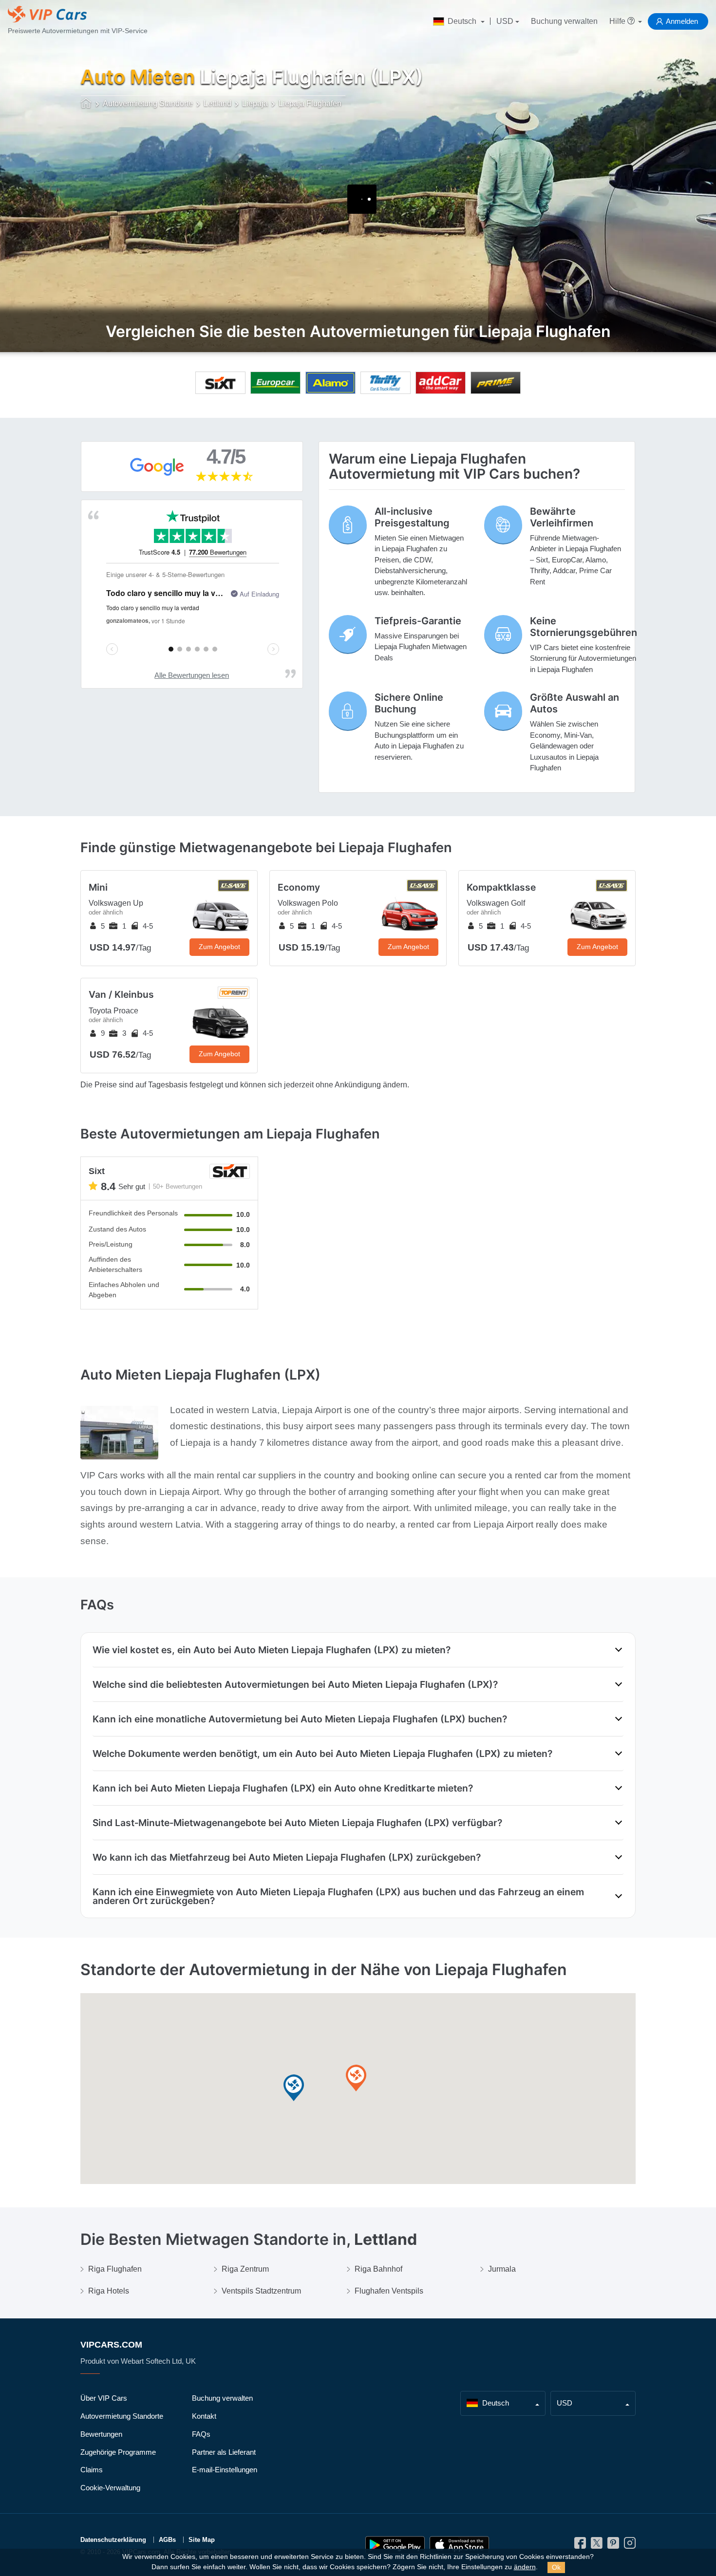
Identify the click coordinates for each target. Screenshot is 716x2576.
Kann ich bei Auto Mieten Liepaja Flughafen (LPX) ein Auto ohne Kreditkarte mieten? (283, 1788)
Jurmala (502, 2269)
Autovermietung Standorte (122, 2416)
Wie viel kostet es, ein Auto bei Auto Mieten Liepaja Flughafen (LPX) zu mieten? (272, 1650)
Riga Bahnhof (378, 2269)
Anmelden (682, 21)
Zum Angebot (219, 947)
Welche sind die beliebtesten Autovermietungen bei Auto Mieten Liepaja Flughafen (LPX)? (295, 1684)
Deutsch (462, 21)
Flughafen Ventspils (389, 2291)
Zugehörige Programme (118, 2452)
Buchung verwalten (564, 21)
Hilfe (618, 21)
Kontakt (204, 2416)
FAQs (201, 2434)
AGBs (167, 2540)
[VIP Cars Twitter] (597, 2546)
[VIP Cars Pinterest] (613, 2546)
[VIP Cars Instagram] (630, 2546)
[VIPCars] (86, 104)
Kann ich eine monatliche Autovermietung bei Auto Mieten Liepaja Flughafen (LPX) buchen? (300, 1719)
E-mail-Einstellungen (225, 2470)
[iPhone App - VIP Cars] (459, 2545)
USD (505, 21)
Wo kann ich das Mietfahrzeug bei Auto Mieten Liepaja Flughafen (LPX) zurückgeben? (287, 1857)
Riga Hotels (109, 2291)
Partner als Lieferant (224, 2452)
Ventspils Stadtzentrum (261, 2291)
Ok (556, 2567)
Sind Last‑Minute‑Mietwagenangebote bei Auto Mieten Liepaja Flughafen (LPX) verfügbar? (297, 1823)
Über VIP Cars (104, 2398)
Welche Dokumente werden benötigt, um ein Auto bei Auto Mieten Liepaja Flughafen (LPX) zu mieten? (322, 1754)
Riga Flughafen (115, 2269)
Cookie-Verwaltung (110, 2488)
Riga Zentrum (245, 2269)
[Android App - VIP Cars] (395, 2545)
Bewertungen (101, 2434)
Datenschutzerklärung (113, 2540)
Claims (92, 2470)
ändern (525, 2567)
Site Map (202, 2540)
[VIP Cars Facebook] (580, 2546)
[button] (294, 2088)
